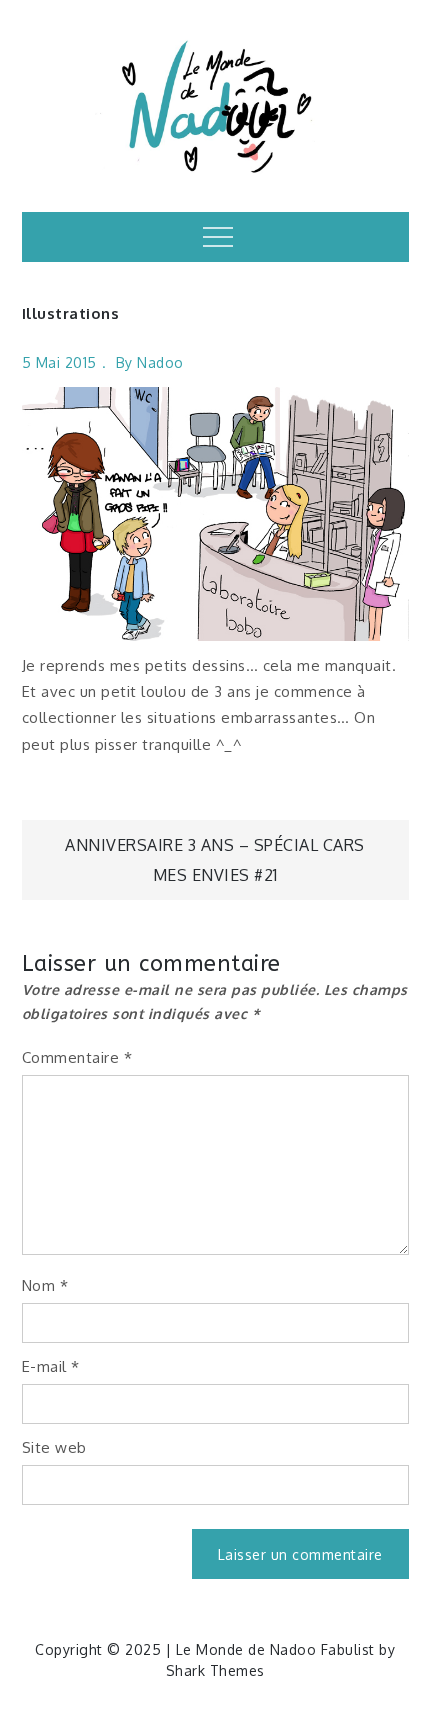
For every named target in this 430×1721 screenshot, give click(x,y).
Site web (54, 1447)
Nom (45, 1285)
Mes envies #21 (215, 875)
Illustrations (71, 313)
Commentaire (77, 1057)
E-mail (51, 1366)
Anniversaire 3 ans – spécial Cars (215, 845)
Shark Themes (215, 1670)
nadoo (160, 362)
